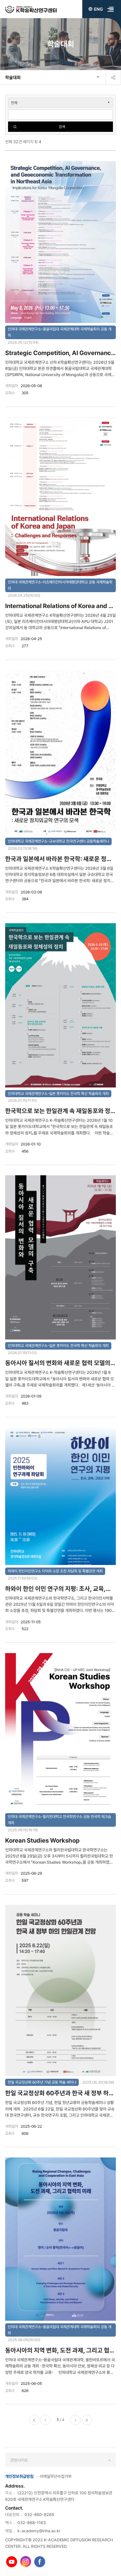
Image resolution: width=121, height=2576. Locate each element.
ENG (98, 9)
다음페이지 (76, 2420)
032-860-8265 (39, 2515)
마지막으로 (87, 2420)
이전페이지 (45, 2420)
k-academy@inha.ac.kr (39, 2531)
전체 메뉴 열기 (111, 9)
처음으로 (34, 2420)
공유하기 (113, 77)
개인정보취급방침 (19, 2476)
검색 (62, 127)
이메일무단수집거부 (56, 2476)
